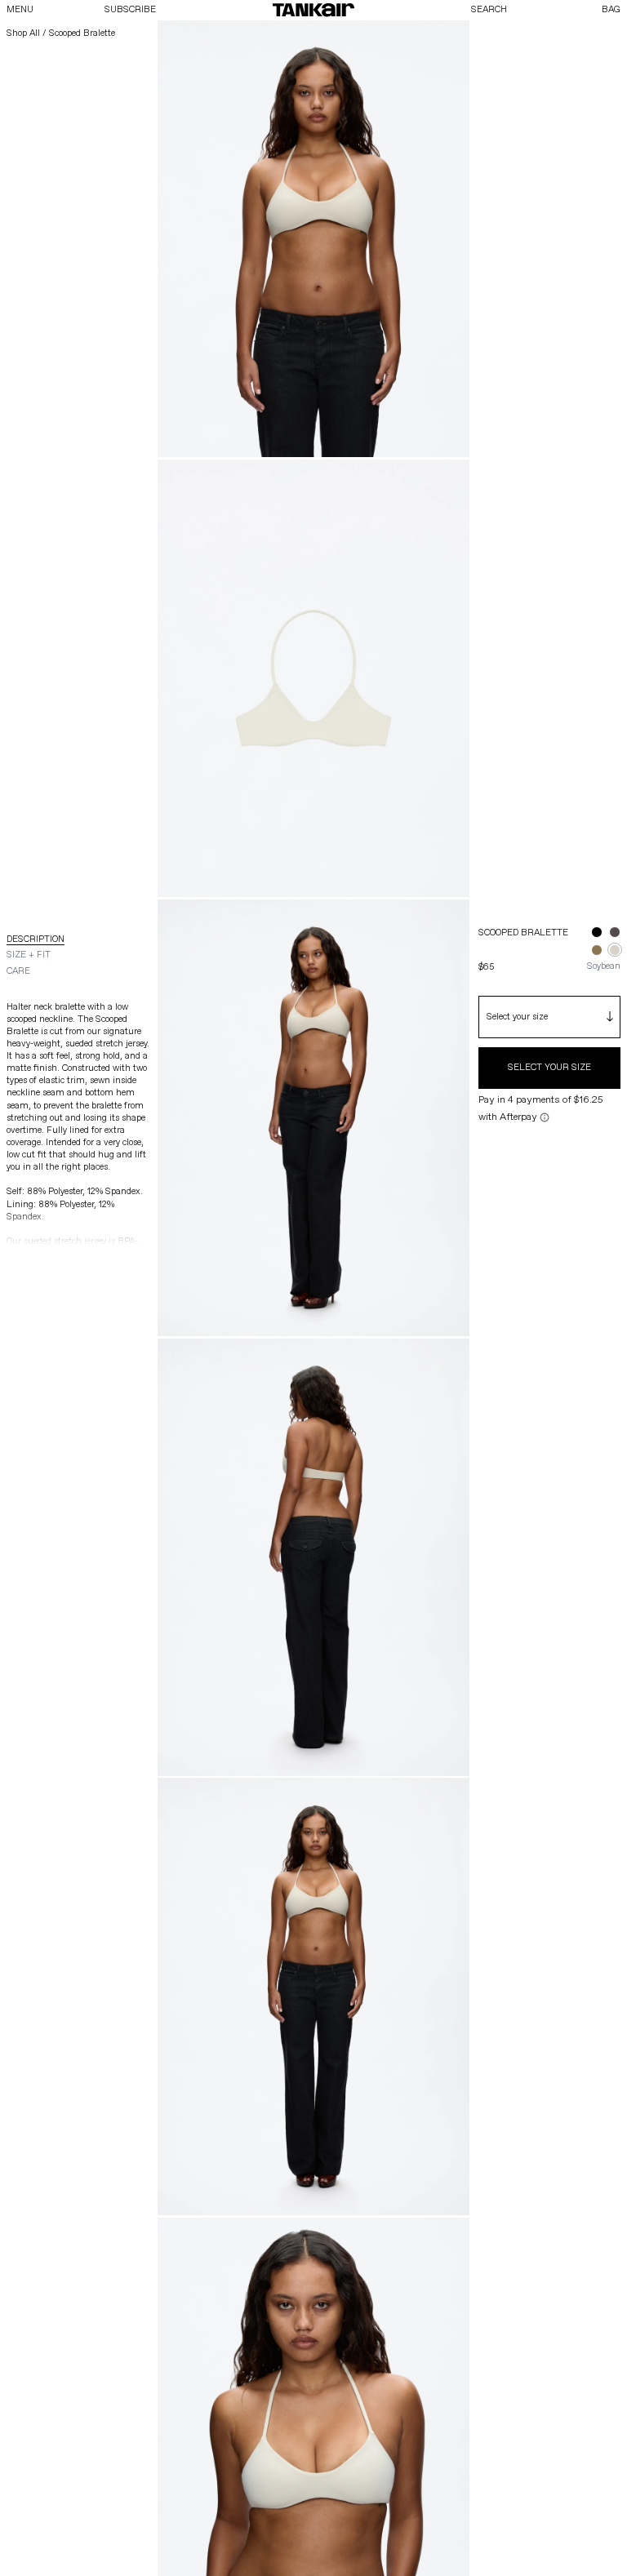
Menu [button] (20, 9)
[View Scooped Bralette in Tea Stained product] (597, 950)
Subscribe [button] (130, 9)
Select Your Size (549, 1067)
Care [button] (18, 971)
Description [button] (36, 939)
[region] (314, 1231)
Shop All (23, 33)
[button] (313, 10)
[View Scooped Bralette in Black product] (597, 932)
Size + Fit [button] (29, 955)
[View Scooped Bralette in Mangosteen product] (615, 932)
